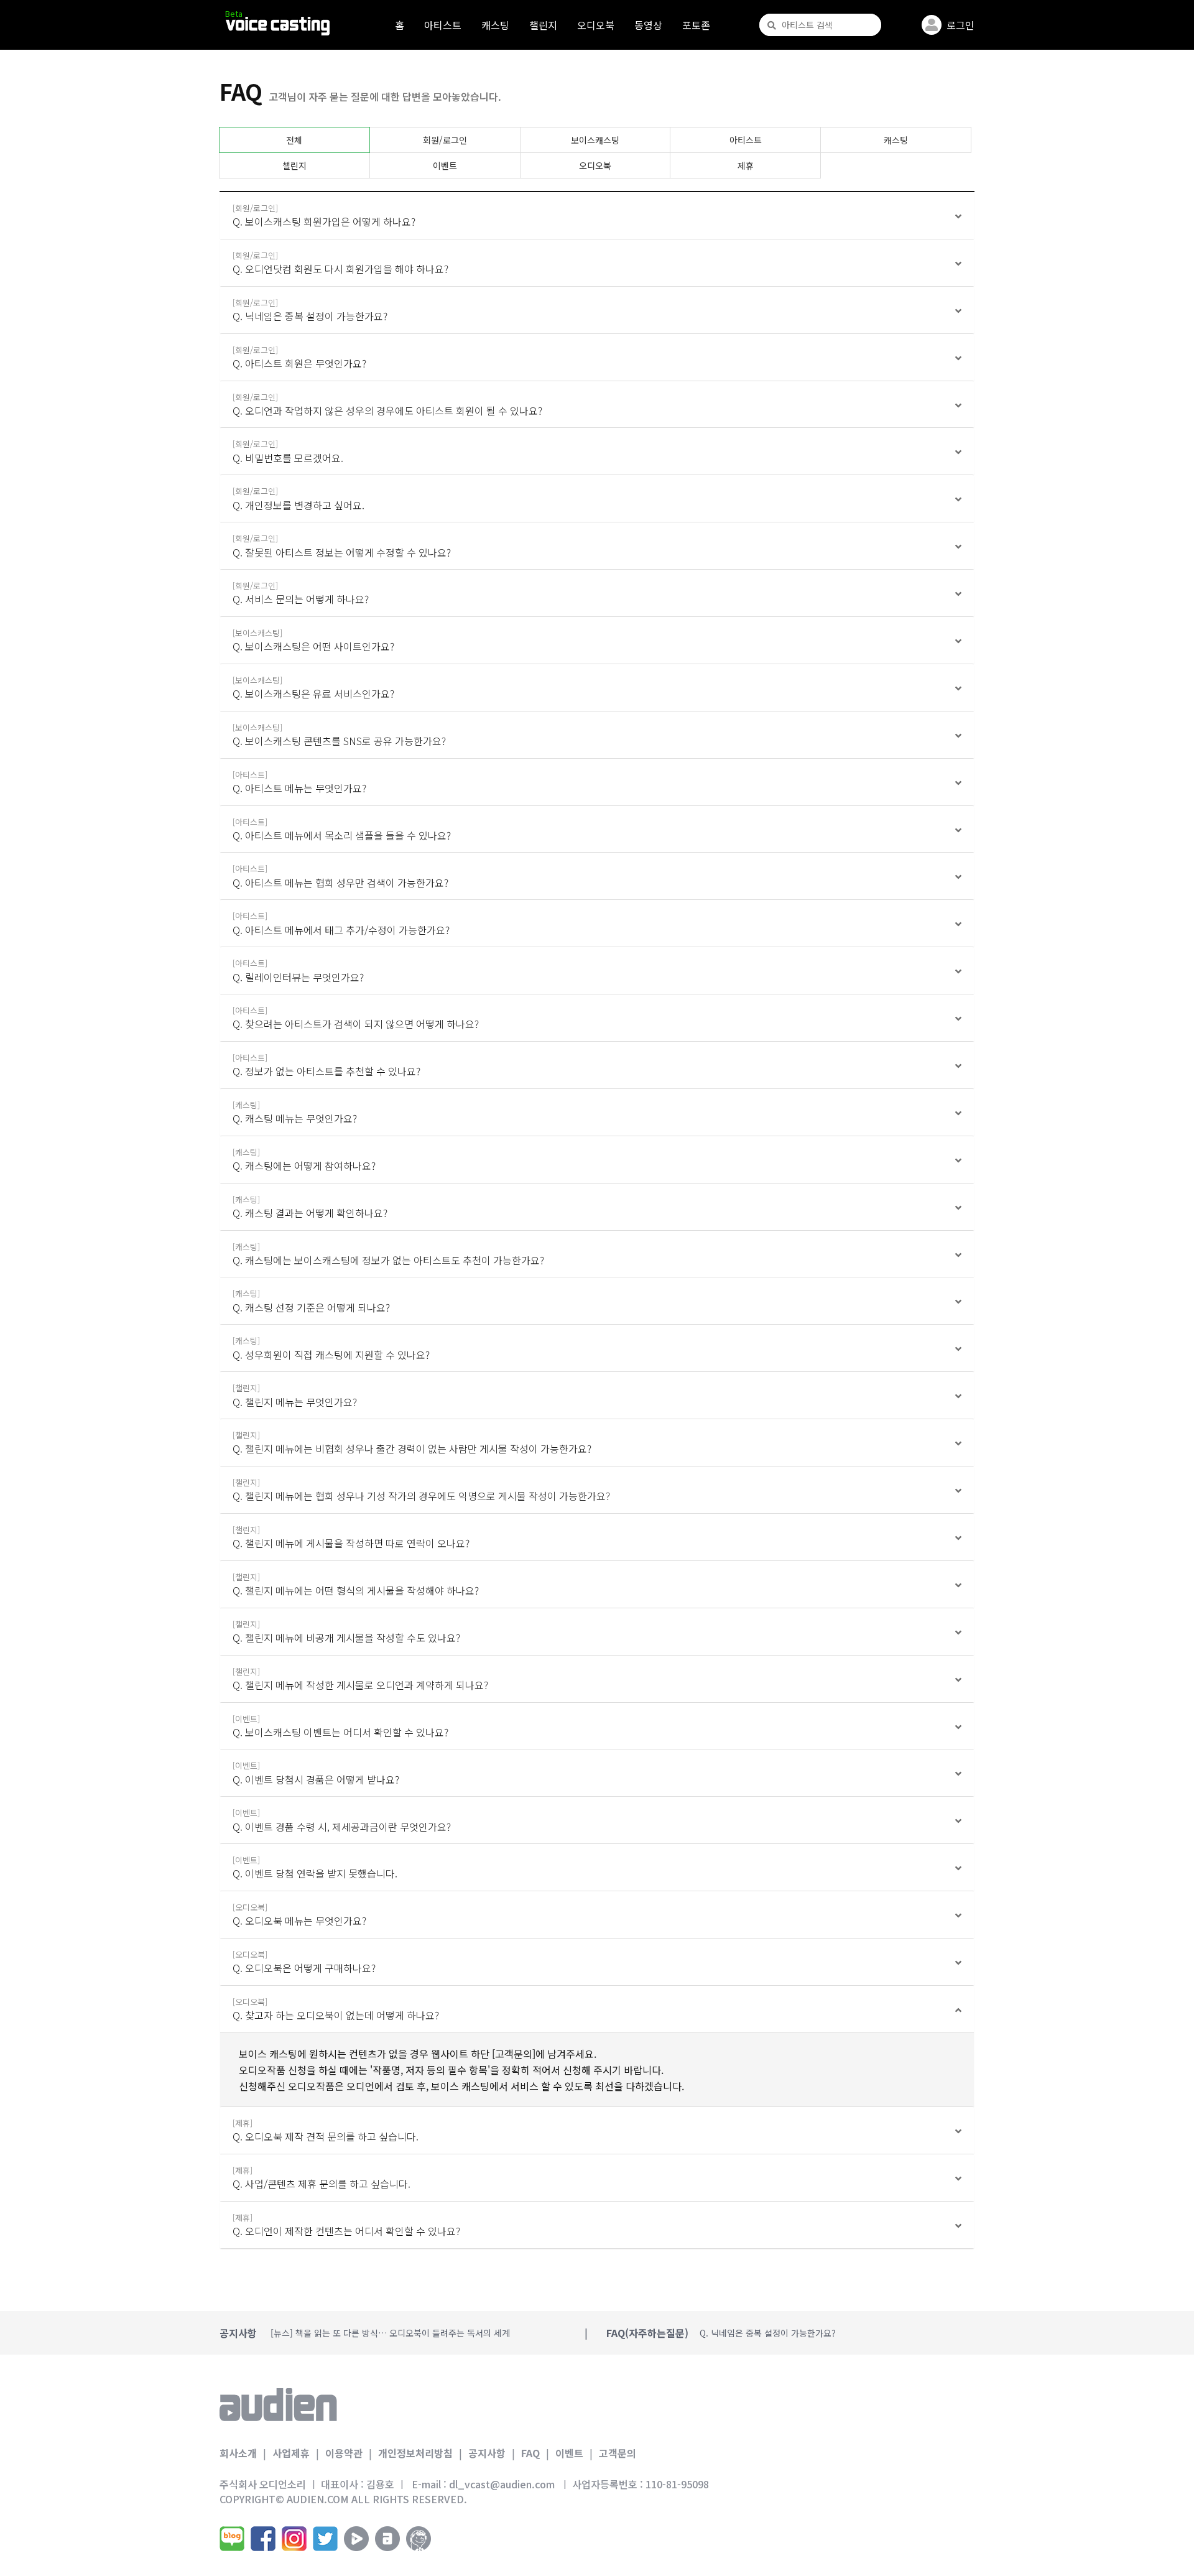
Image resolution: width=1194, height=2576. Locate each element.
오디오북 (596, 25)
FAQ (530, 2453)
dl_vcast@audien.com (502, 2484)
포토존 (696, 25)
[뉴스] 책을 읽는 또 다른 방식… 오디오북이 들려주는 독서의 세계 (390, 2333)
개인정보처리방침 (415, 2453)
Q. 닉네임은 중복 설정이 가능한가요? (768, 2333)
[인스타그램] (294, 2539)
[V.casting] (278, 26)
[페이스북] (263, 2539)
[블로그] (232, 2539)
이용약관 (344, 2453)
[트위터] (325, 2539)
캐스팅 (495, 25)
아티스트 (443, 25)
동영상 (648, 25)
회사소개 (238, 2453)
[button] (597, 216)
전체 (294, 140)
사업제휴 (291, 2453)
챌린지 (543, 25)
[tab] (597, 216)
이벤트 (445, 165)
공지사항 (487, 2453)
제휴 (746, 165)
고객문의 (618, 2453)
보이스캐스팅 (595, 140)
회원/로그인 (445, 140)
